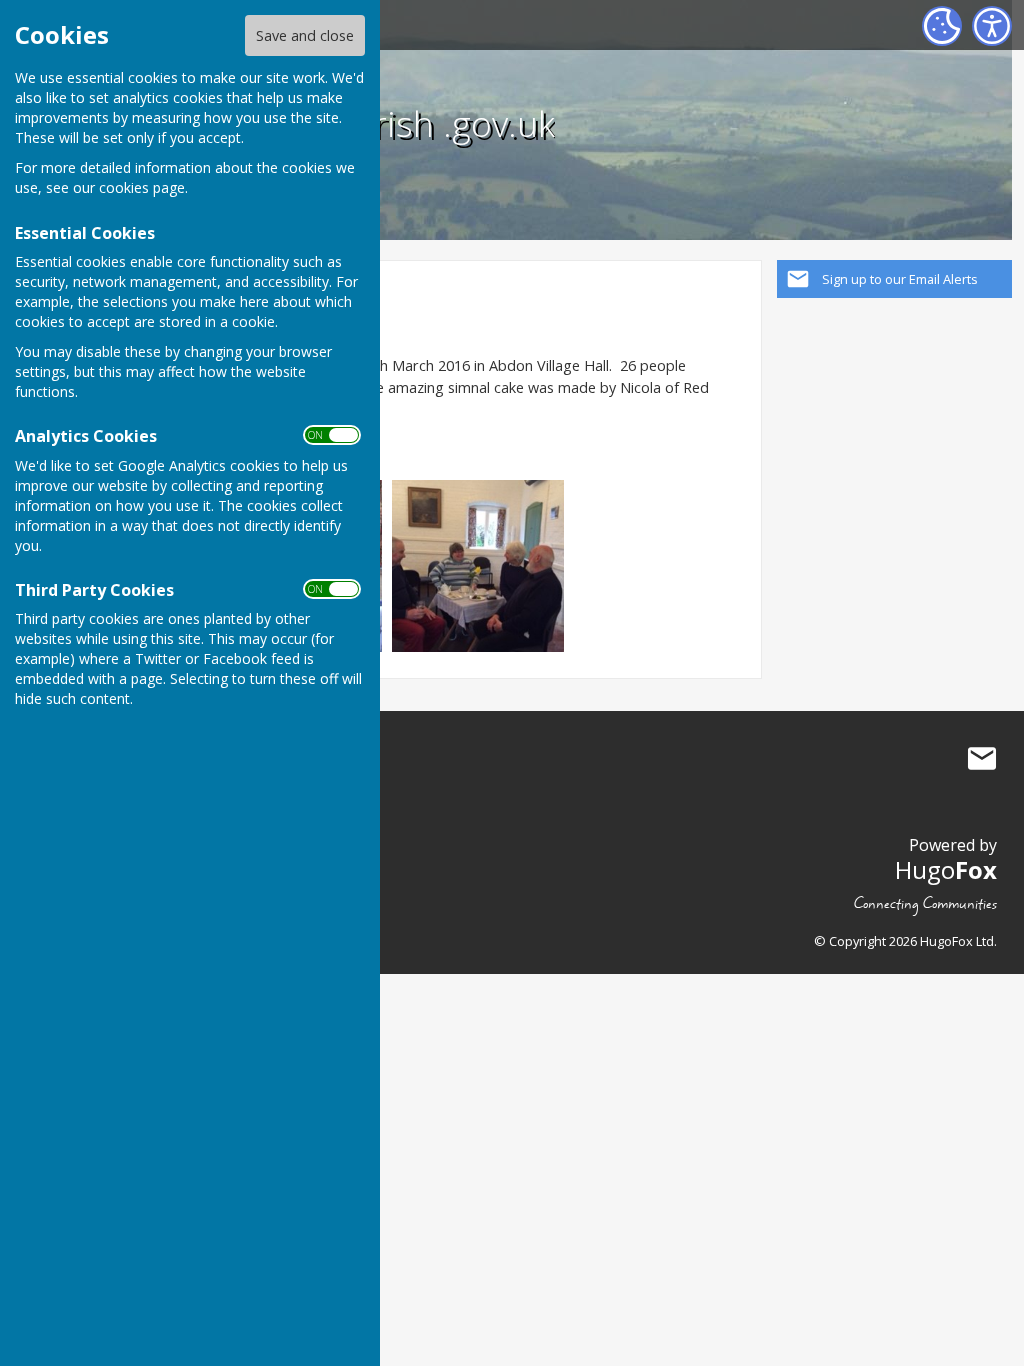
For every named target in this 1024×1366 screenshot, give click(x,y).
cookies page (142, 187)
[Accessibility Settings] (992, 26)
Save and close (305, 35)
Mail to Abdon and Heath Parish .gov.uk (982, 758)
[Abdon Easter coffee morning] (478, 564)
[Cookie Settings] (942, 26)
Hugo (946, 869)
